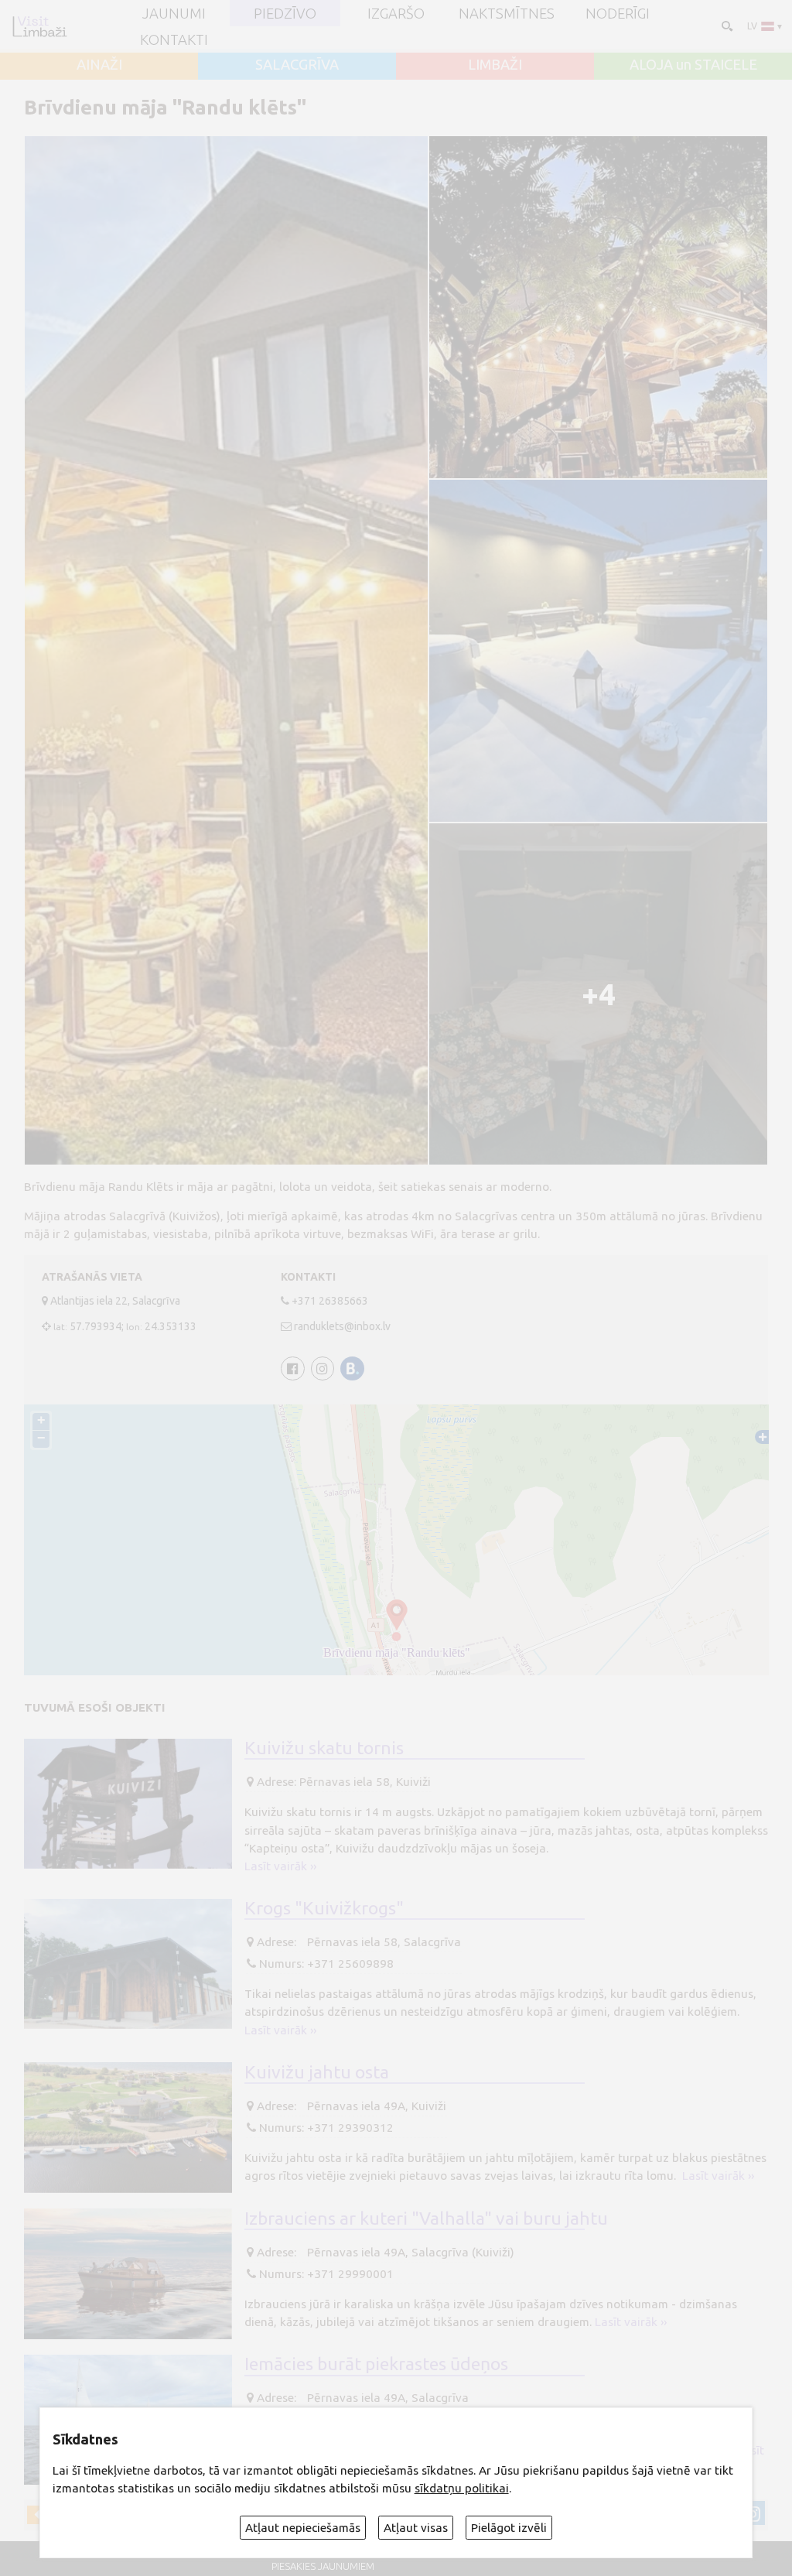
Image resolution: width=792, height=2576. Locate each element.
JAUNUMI (174, 13)
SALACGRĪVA (297, 64)
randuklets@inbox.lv (342, 1326)
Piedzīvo (285, 13)
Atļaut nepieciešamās (303, 2528)
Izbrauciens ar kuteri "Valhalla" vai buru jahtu (426, 2218)
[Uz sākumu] (39, 26)
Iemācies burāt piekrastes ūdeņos (376, 2363)
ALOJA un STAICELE (693, 64)
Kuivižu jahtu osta (317, 2071)
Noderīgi (618, 13)
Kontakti (174, 39)
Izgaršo (396, 13)
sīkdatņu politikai (462, 2488)
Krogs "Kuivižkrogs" (324, 1907)
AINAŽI (99, 64)
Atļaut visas (416, 2528)
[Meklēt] (726, 25)
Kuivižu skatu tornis (324, 1747)
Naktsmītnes (507, 13)
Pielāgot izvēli (509, 2528)
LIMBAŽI (495, 64)
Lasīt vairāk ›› (280, 1866)
